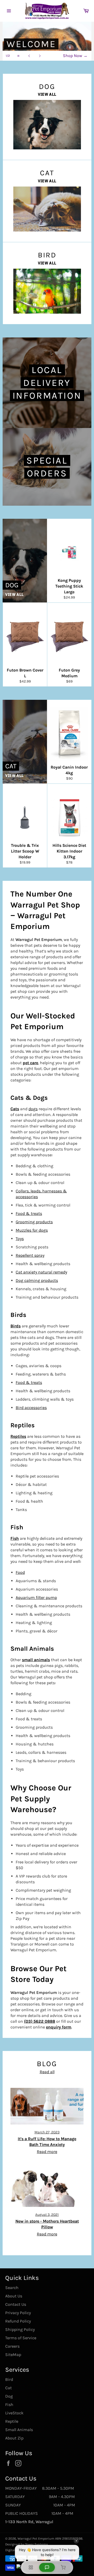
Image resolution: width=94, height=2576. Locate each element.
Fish (9, 2405)
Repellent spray (30, 1255)
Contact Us (16, 2304)
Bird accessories (31, 1408)
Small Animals (19, 2430)
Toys (20, 1239)
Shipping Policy (20, 2329)
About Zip (14, 2438)
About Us (14, 2296)
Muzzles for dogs (32, 1230)
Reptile (12, 2421)
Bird (9, 2379)
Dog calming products (37, 1280)
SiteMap (13, 2355)
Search (12, 2288)
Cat (8, 2388)
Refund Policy (18, 2321)
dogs (33, 1109)
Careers (12, 2346)
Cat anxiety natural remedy (41, 1272)
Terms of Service (21, 2338)
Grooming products (34, 1222)
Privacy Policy (18, 2313)
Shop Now (75, 56)
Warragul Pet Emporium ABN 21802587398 (50, 2538)
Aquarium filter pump (36, 1597)
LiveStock (14, 2413)
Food (20, 1572)
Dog (9, 2396)
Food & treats (29, 1213)
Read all (47, 2072)
